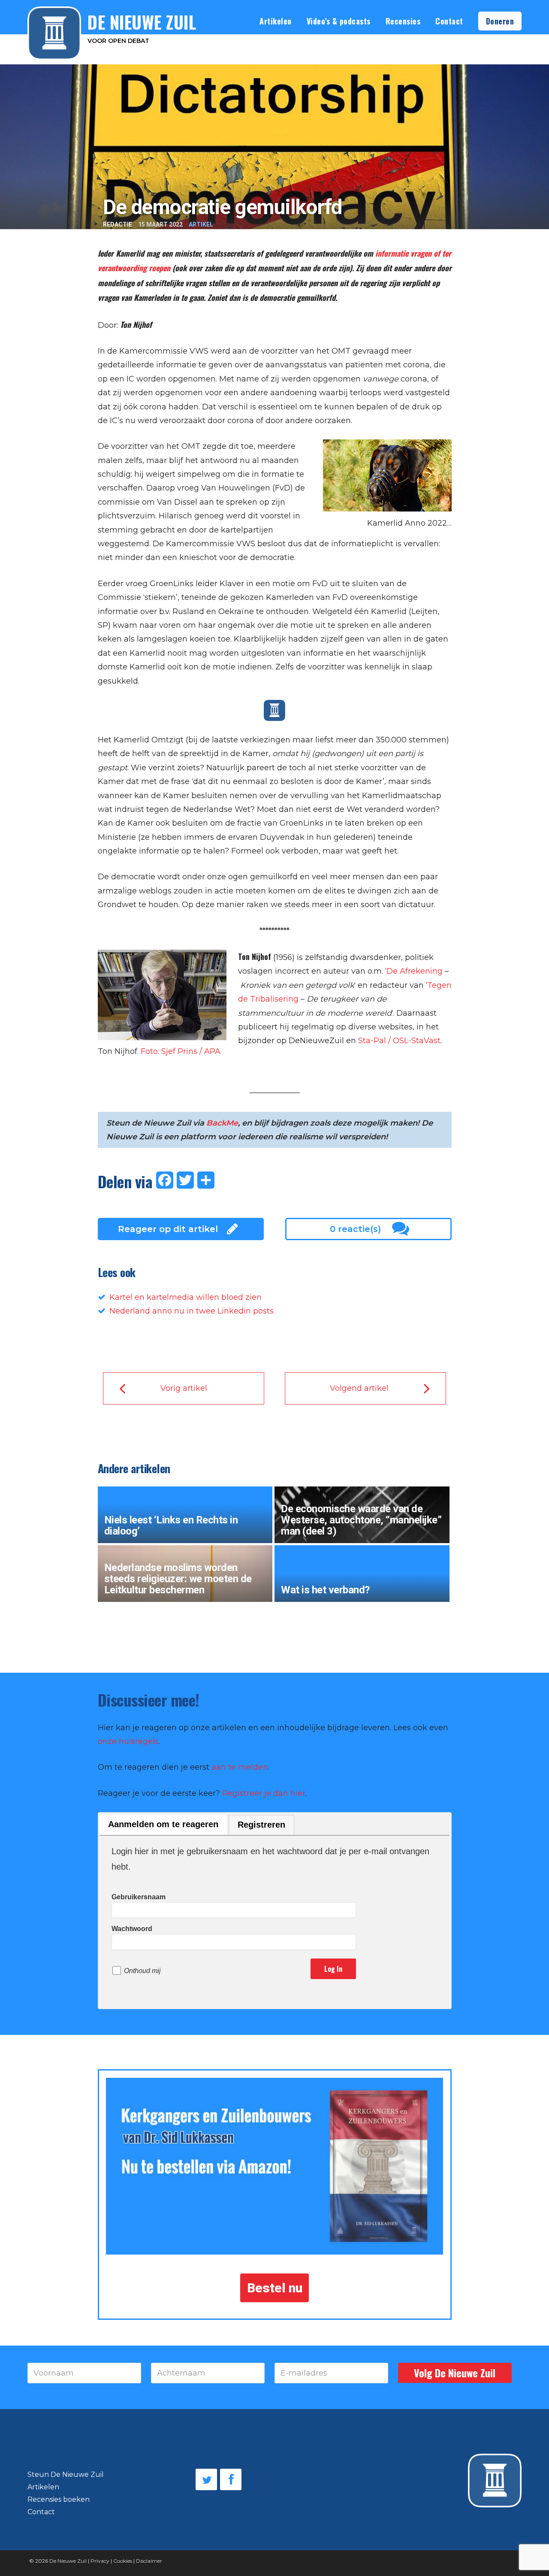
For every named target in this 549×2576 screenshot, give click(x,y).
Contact (449, 21)
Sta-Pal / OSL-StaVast (399, 1041)
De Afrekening (415, 971)
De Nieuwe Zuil (68, 2561)
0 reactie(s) (355, 1229)
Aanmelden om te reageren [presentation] (163, 1824)
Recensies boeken (59, 2499)
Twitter (206, 2479)
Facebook (231, 2479)
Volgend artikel (359, 1388)
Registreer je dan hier (264, 1793)
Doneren (500, 21)
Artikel (201, 224)
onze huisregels (128, 1741)
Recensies (403, 21)
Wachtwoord (132, 1929)
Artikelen (276, 21)
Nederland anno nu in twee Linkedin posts (192, 1311)
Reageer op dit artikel (168, 1229)
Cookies (123, 2561)
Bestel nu (275, 2288)
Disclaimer (149, 2561)
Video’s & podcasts (339, 21)
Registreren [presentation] (261, 1825)
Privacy (100, 2561)
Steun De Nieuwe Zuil (66, 2475)
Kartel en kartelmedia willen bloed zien (186, 1297)
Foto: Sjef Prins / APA (181, 1051)
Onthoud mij (142, 1971)
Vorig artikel (184, 1388)
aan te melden (240, 1767)
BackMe (222, 1123)
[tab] (163, 1825)
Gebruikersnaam (139, 1897)
